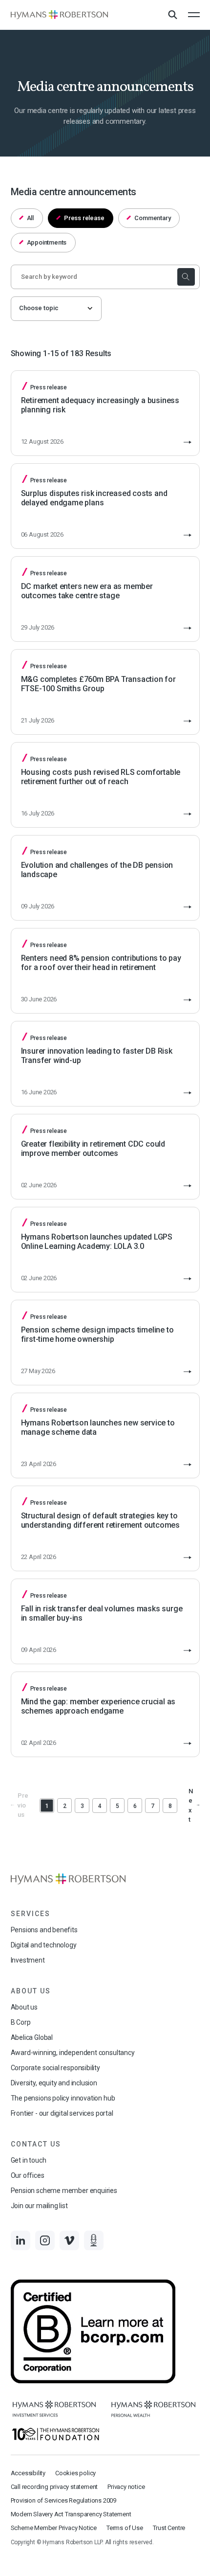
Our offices (28, 2175)
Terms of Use (125, 2528)
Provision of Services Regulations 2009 (63, 2500)
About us (24, 2007)
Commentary (152, 218)
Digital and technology (44, 1945)
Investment (28, 1960)
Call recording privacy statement (54, 2487)
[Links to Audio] (94, 2240)
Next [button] (191, 1806)
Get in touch (29, 2160)
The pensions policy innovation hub (63, 2098)
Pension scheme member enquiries (64, 2191)
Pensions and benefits (44, 1930)
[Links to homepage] (60, 15)
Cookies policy (75, 2473)
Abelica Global (32, 2037)
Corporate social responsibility (55, 2068)
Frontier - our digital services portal (62, 2113)
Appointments (47, 242)
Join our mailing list (39, 2206)
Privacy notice (126, 2487)
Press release (84, 218)
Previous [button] (23, 1805)
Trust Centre (169, 2528)
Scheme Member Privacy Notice (54, 2528)
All (30, 218)
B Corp (21, 2022)
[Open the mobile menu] (194, 15)
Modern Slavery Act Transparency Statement (71, 2514)
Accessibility (28, 2473)
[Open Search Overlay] (172, 15)
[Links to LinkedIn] (21, 2240)
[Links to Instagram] (45, 2240)
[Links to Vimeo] (69, 2240)
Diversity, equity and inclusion (54, 2083)
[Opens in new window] (54, 2409)
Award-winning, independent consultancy (73, 2053)
